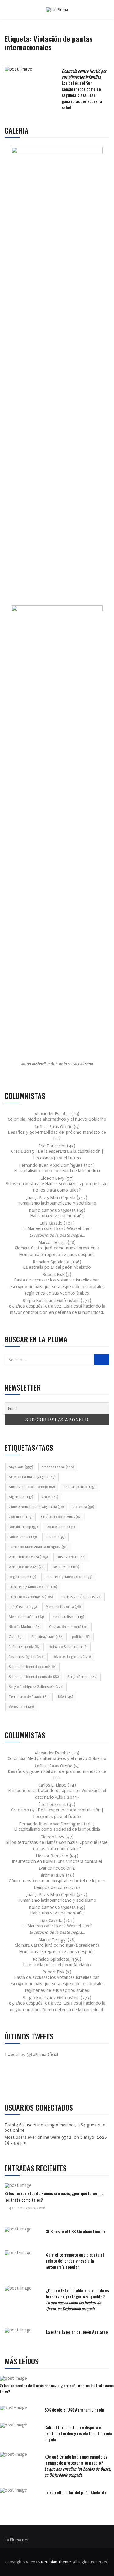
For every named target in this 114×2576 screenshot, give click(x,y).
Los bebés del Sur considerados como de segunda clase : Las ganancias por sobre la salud (84, 89)
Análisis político (79, 1487)
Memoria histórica (26, 1617)
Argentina (21, 1497)
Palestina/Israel (47, 1637)
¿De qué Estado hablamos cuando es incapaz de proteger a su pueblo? (77, 2299)
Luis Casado (23, 1607)
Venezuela (21, 1707)
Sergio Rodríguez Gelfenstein (36, 1687)
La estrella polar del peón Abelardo (57, 1267)
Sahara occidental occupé (33, 1667)
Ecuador (55, 1537)
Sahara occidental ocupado (34, 1677)
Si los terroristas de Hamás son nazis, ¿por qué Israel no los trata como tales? (57, 2388)
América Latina (58, 1467)
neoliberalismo (68, 1617)
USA (66, 1697)
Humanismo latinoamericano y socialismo (57, 1203)
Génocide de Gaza (27, 1567)
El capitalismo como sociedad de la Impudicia (57, 1171)
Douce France (61, 1527)
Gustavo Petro (71, 1557)
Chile (50, 1497)
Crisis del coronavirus (61, 1517)
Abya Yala (21, 1467)
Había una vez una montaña (57, 1216)
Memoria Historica (63, 1607)
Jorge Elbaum (22, 1577)
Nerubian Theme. (56, 2562)
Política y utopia (25, 1647)
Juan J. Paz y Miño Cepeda (33, 1587)
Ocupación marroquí (69, 1627)
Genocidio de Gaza (28, 1557)
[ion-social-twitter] (27, 2081)
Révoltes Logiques (72, 1657)
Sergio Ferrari (82, 1677)
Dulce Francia (23, 1537)
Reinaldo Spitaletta (68, 1647)
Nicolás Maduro (24, 1627)
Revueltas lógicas (27, 1657)
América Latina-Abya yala (32, 1477)
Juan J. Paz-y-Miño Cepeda (68, 1577)
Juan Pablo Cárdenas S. (31, 1597)
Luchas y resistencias (81, 1597)
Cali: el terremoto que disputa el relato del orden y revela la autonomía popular (75, 2261)
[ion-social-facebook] (14, 2081)
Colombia (83, 1507)
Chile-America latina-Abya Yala (36, 1507)
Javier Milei (66, 1567)
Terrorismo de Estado (29, 1697)
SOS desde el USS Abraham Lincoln (76, 2231)
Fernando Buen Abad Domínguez (38, 1547)
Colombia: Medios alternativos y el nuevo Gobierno (57, 1119)
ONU (16, 1637)
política (81, 1637)
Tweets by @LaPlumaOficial (31, 2055)
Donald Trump (23, 1527)
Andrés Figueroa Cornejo (32, 1487)
